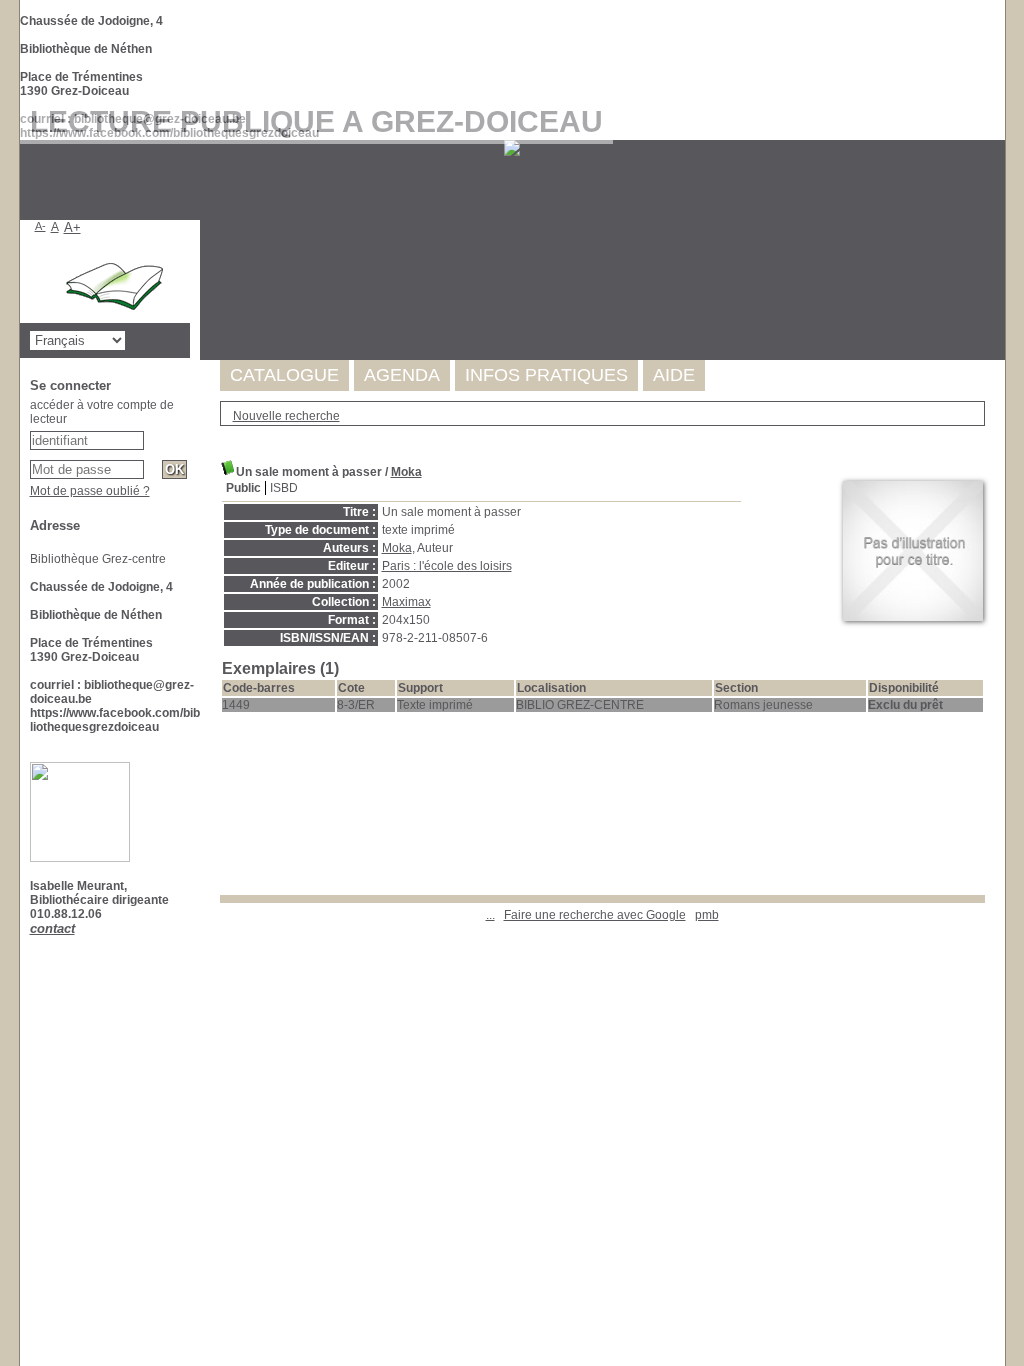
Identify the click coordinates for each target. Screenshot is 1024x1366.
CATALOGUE (284, 375)
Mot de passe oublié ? (90, 491)
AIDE (674, 375)
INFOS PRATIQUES (546, 375)
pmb (707, 915)
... (490, 915)
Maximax (406, 602)
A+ (72, 227)
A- (40, 226)
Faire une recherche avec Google (595, 915)
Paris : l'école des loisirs (447, 566)
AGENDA (402, 375)
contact (52, 928)
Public (243, 488)
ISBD (284, 488)
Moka (406, 472)
